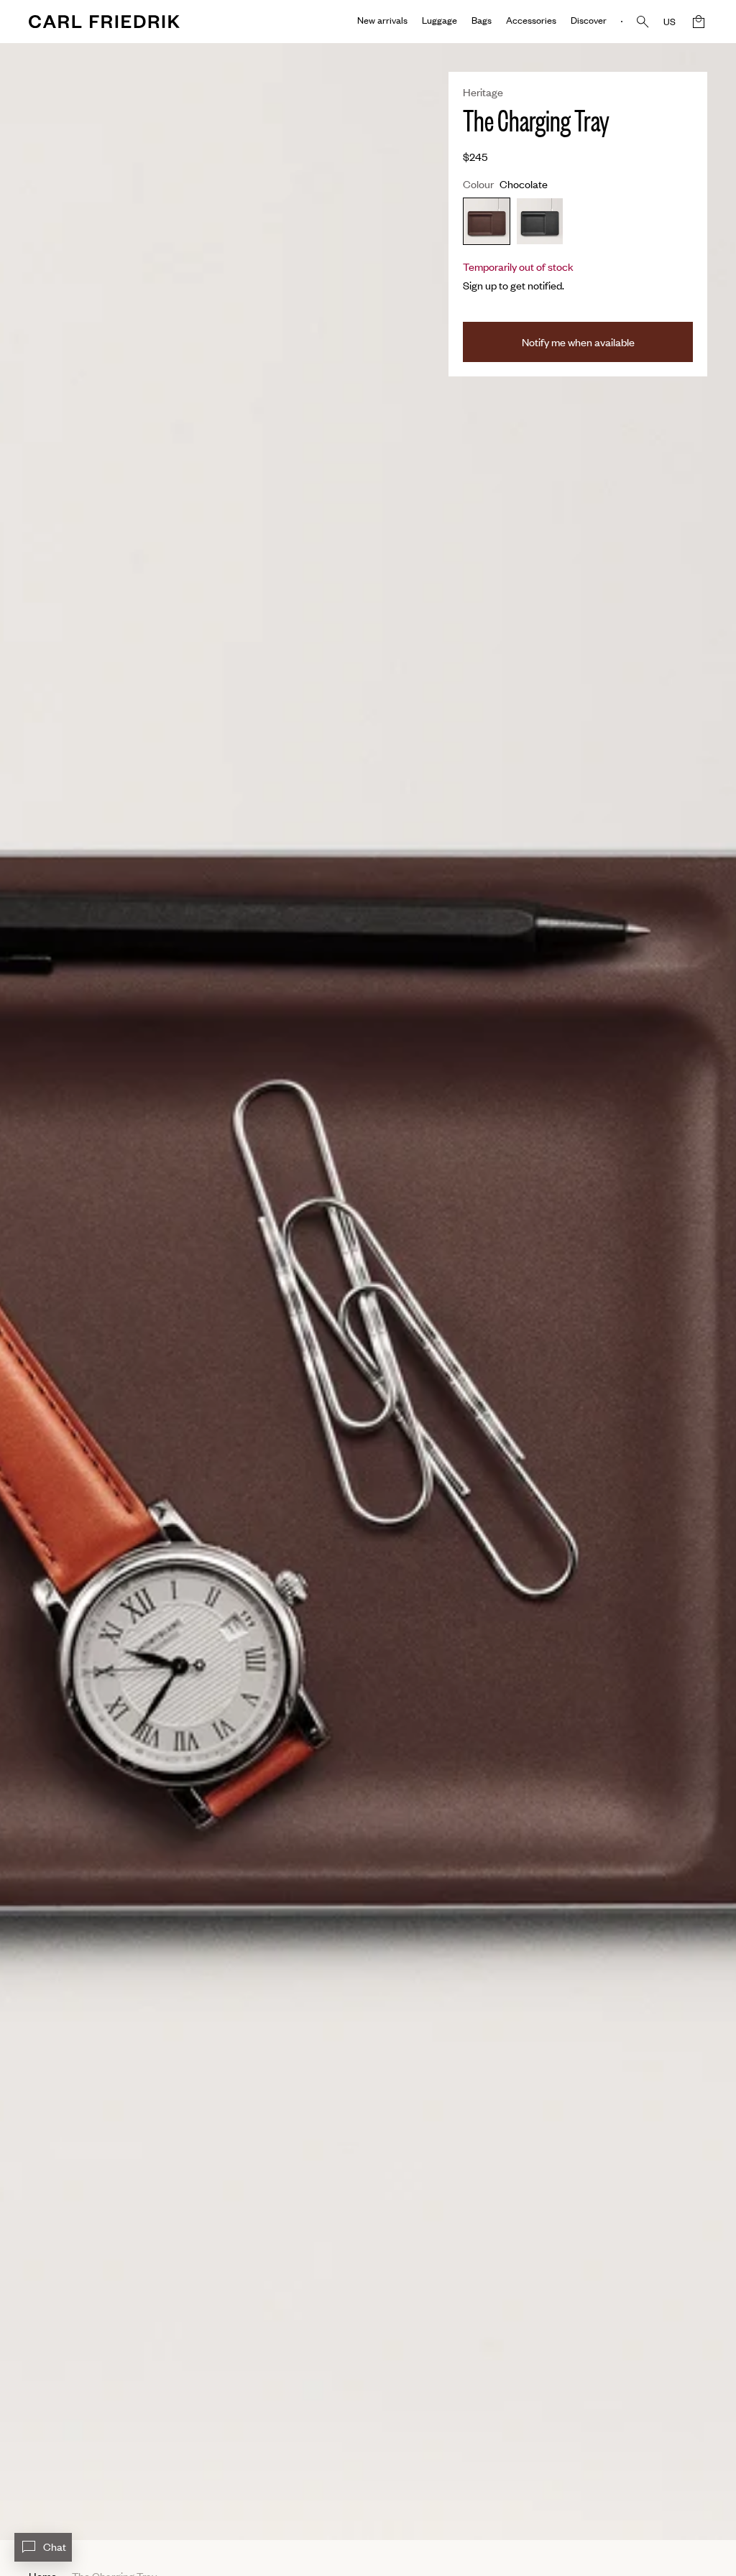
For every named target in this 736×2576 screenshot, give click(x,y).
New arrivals (382, 20)
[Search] (643, 22)
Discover (589, 20)
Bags (482, 20)
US (670, 22)
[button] (699, 22)
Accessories (531, 20)
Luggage (440, 20)
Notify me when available (578, 342)
